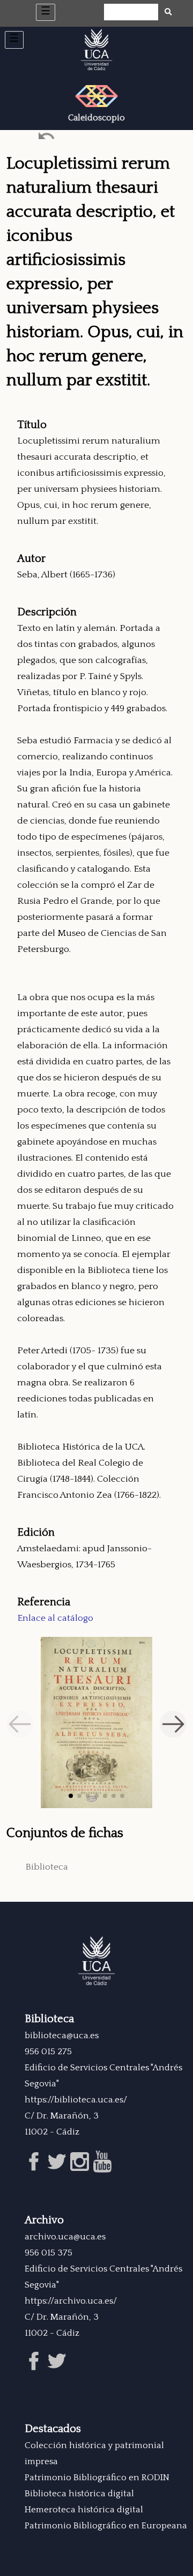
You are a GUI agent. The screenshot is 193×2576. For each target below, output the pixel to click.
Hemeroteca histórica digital (84, 2510)
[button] (71, 1796)
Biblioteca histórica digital (79, 2494)
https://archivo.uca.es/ (71, 2301)
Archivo (44, 2220)
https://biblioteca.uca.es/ (76, 2100)
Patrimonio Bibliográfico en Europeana (106, 2526)
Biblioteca (47, 1867)
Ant (47, 138)
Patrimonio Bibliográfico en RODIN (97, 2478)
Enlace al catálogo (55, 1618)
